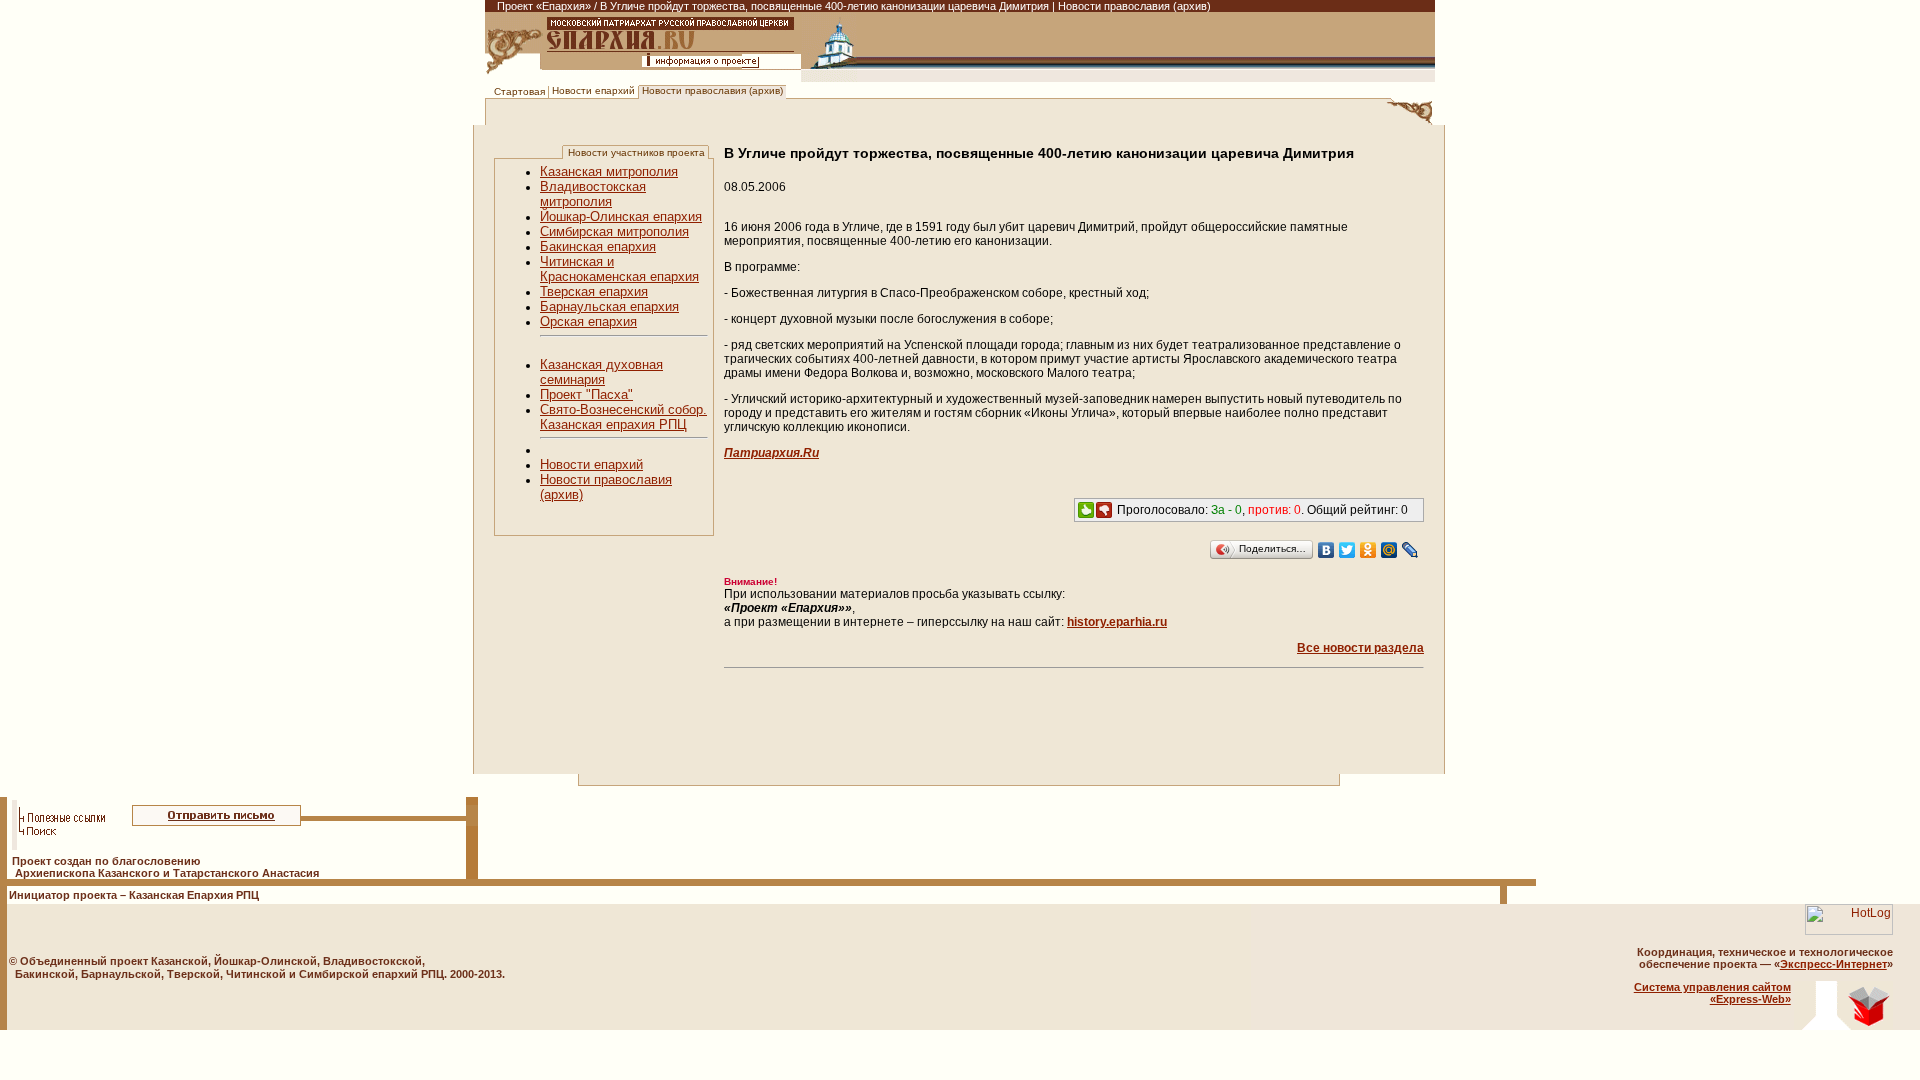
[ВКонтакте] (1326, 550)
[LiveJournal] (1410, 550)
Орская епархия (588, 321)
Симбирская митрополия (614, 231)
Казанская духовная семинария (601, 372)
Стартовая (519, 91)
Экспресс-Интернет (1833, 964)
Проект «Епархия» (544, 6)
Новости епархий (593, 90)
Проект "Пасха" (586, 394)
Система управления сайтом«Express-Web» (1712, 993)
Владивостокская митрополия (593, 194)
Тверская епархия (594, 291)
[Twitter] (1347, 550)
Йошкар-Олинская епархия (621, 216)
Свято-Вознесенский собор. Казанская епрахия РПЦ (623, 417)
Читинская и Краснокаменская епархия (619, 269)
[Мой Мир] (1389, 550)
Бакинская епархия (598, 246)
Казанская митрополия (609, 171)
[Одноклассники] (1368, 550)
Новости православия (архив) (712, 90)
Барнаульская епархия (609, 306)
